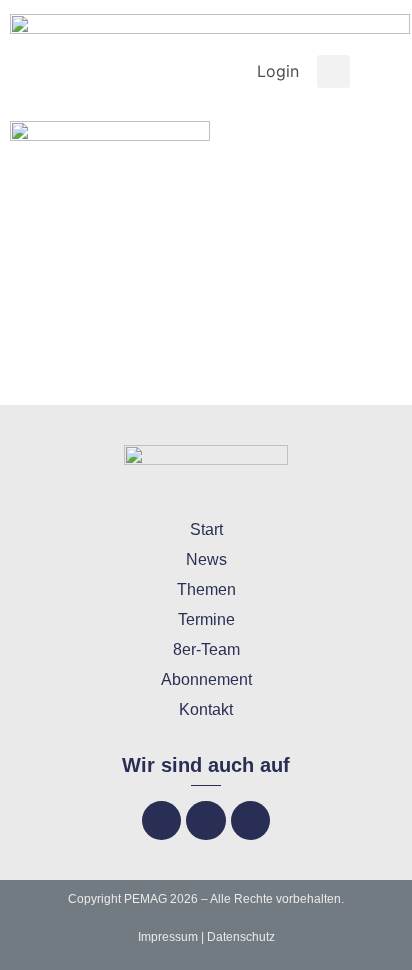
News (206, 559)
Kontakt (206, 709)
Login (278, 71)
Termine (206, 619)
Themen (206, 589)
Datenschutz (241, 937)
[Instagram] (205, 820)
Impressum (168, 937)
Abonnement (206, 679)
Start (206, 529)
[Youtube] (250, 820)
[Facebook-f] (161, 820)
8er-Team (206, 649)
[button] (333, 71)
